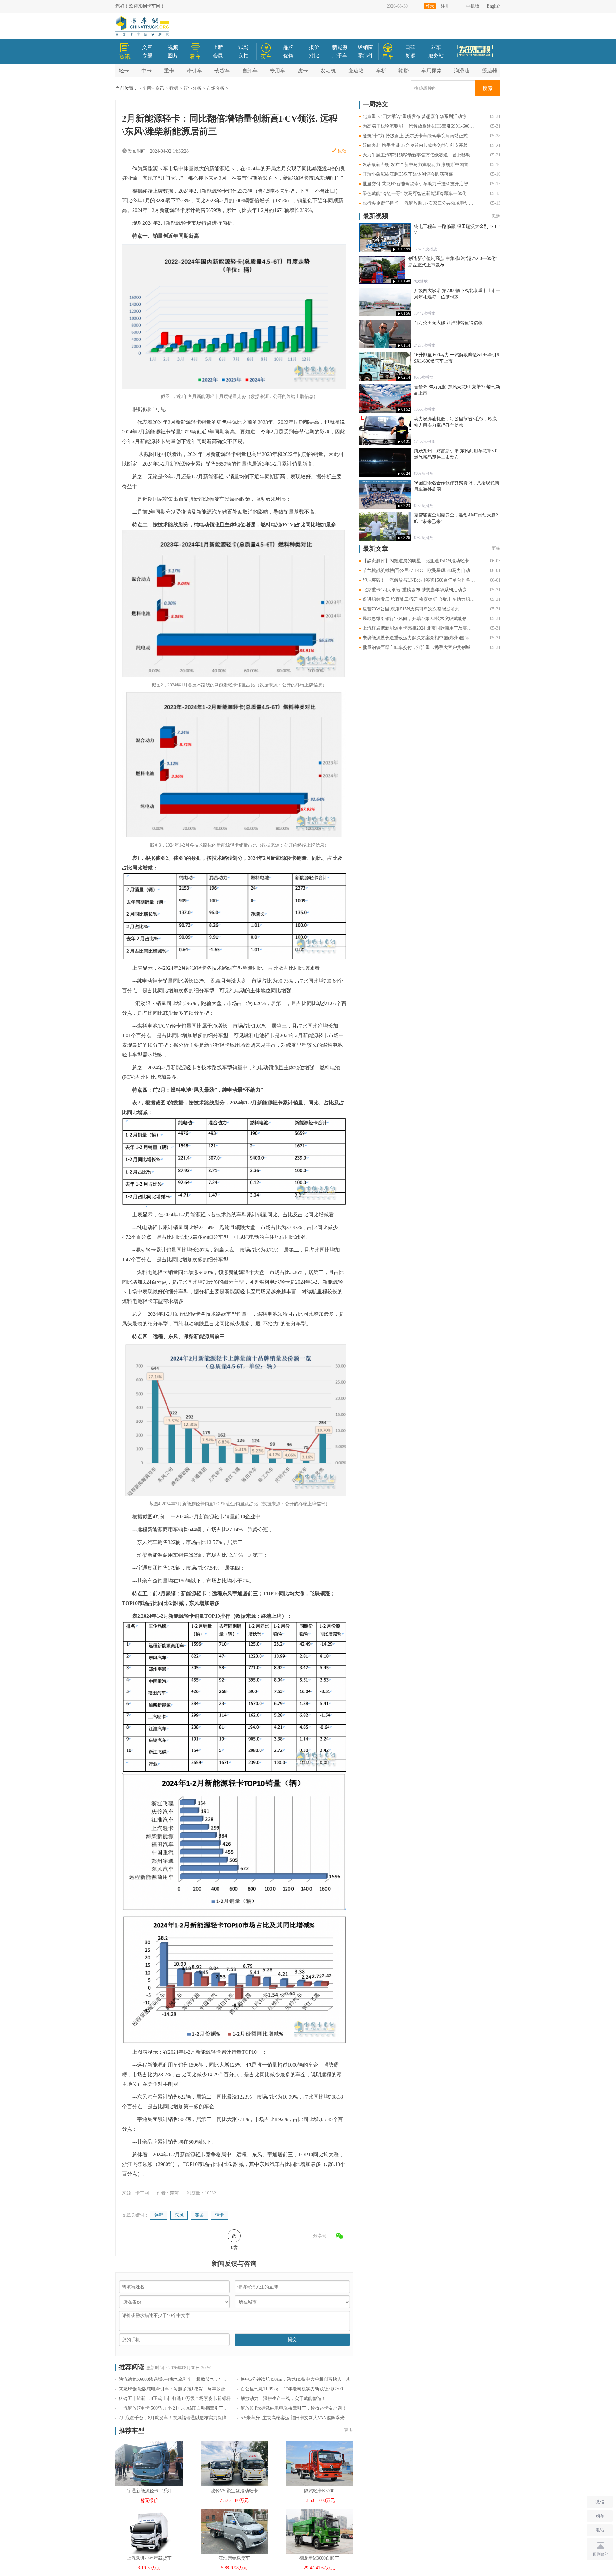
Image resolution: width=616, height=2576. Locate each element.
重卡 (169, 71)
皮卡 (303, 71)
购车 (600, 2516)
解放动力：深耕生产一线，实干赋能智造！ (283, 2399)
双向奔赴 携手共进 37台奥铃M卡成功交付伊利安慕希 (415, 145)
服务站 (436, 56)
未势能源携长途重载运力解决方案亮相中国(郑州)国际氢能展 (419, 638)
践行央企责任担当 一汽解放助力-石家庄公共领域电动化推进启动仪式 (419, 203)
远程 (159, 2215)
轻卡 (124, 71)
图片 (173, 56)
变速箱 (356, 71)
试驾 (244, 47)
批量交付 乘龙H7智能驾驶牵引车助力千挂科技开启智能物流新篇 (419, 184)
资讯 (160, 88)
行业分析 (193, 88)
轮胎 (404, 71)
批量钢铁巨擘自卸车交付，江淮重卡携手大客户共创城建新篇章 (419, 647)
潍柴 (199, 2215)
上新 (218, 47)
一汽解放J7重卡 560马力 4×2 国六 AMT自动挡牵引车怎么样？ (175, 2408)
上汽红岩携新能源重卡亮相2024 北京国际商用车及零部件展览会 (419, 628)
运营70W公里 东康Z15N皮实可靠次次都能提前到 (411, 609)
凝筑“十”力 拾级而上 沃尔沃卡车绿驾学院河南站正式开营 (419, 136)
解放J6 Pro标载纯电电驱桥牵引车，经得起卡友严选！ (294, 2408)
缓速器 (490, 71)
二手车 (340, 56)
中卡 (147, 71)
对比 (314, 56)
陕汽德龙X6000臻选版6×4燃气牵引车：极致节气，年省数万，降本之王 (175, 2379)
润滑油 (462, 71)
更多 (348, 2430)
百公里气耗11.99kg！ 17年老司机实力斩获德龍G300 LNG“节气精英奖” (297, 2389)
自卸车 (250, 71)
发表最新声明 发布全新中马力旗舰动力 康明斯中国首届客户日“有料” (419, 165)
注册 (445, 6)
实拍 (244, 56)
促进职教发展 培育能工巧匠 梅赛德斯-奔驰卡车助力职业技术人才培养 (419, 599)
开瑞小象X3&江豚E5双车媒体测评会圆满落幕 (408, 174)
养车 (436, 47)
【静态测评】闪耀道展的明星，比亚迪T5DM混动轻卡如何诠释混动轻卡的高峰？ (419, 561)
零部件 (365, 56)
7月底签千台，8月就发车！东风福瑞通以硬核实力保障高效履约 (175, 2418)
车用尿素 (432, 71)
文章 (147, 47)
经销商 (365, 47)
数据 (174, 88)
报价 (314, 47)
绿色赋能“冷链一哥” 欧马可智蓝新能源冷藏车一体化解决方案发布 (419, 193)
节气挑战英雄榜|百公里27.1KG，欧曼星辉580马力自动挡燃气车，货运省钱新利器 (419, 571)
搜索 (488, 88)
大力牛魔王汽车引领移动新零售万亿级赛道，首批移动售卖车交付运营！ (419, 155)
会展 (218, 56)
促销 (288, 56)
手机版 (473, 6)
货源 (410, 56)
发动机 (328, 71)
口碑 (410, 47)
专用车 (278, 71)
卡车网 (145, 88)
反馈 (342, 151)
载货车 (222, 71)
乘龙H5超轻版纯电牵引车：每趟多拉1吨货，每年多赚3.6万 (175, 2389)
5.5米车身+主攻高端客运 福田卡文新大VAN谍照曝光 (293, 2418)
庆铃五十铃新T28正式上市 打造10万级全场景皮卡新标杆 (175, 2399)
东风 (179, 2215)
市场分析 (216, 88)
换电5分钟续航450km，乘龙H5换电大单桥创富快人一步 (296, 2379)
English (494, 6)
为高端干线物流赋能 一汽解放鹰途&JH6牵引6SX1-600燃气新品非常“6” (419, 126)
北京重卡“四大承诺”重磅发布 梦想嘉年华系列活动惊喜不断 (419, 117)
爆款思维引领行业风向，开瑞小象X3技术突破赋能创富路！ (419, 619)
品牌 (288, 47)
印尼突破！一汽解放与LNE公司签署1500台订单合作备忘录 (419, 580)
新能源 (340, 47)
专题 (147, 56)
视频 (173, 47)
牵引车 (194, 71)
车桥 (381, 71)
